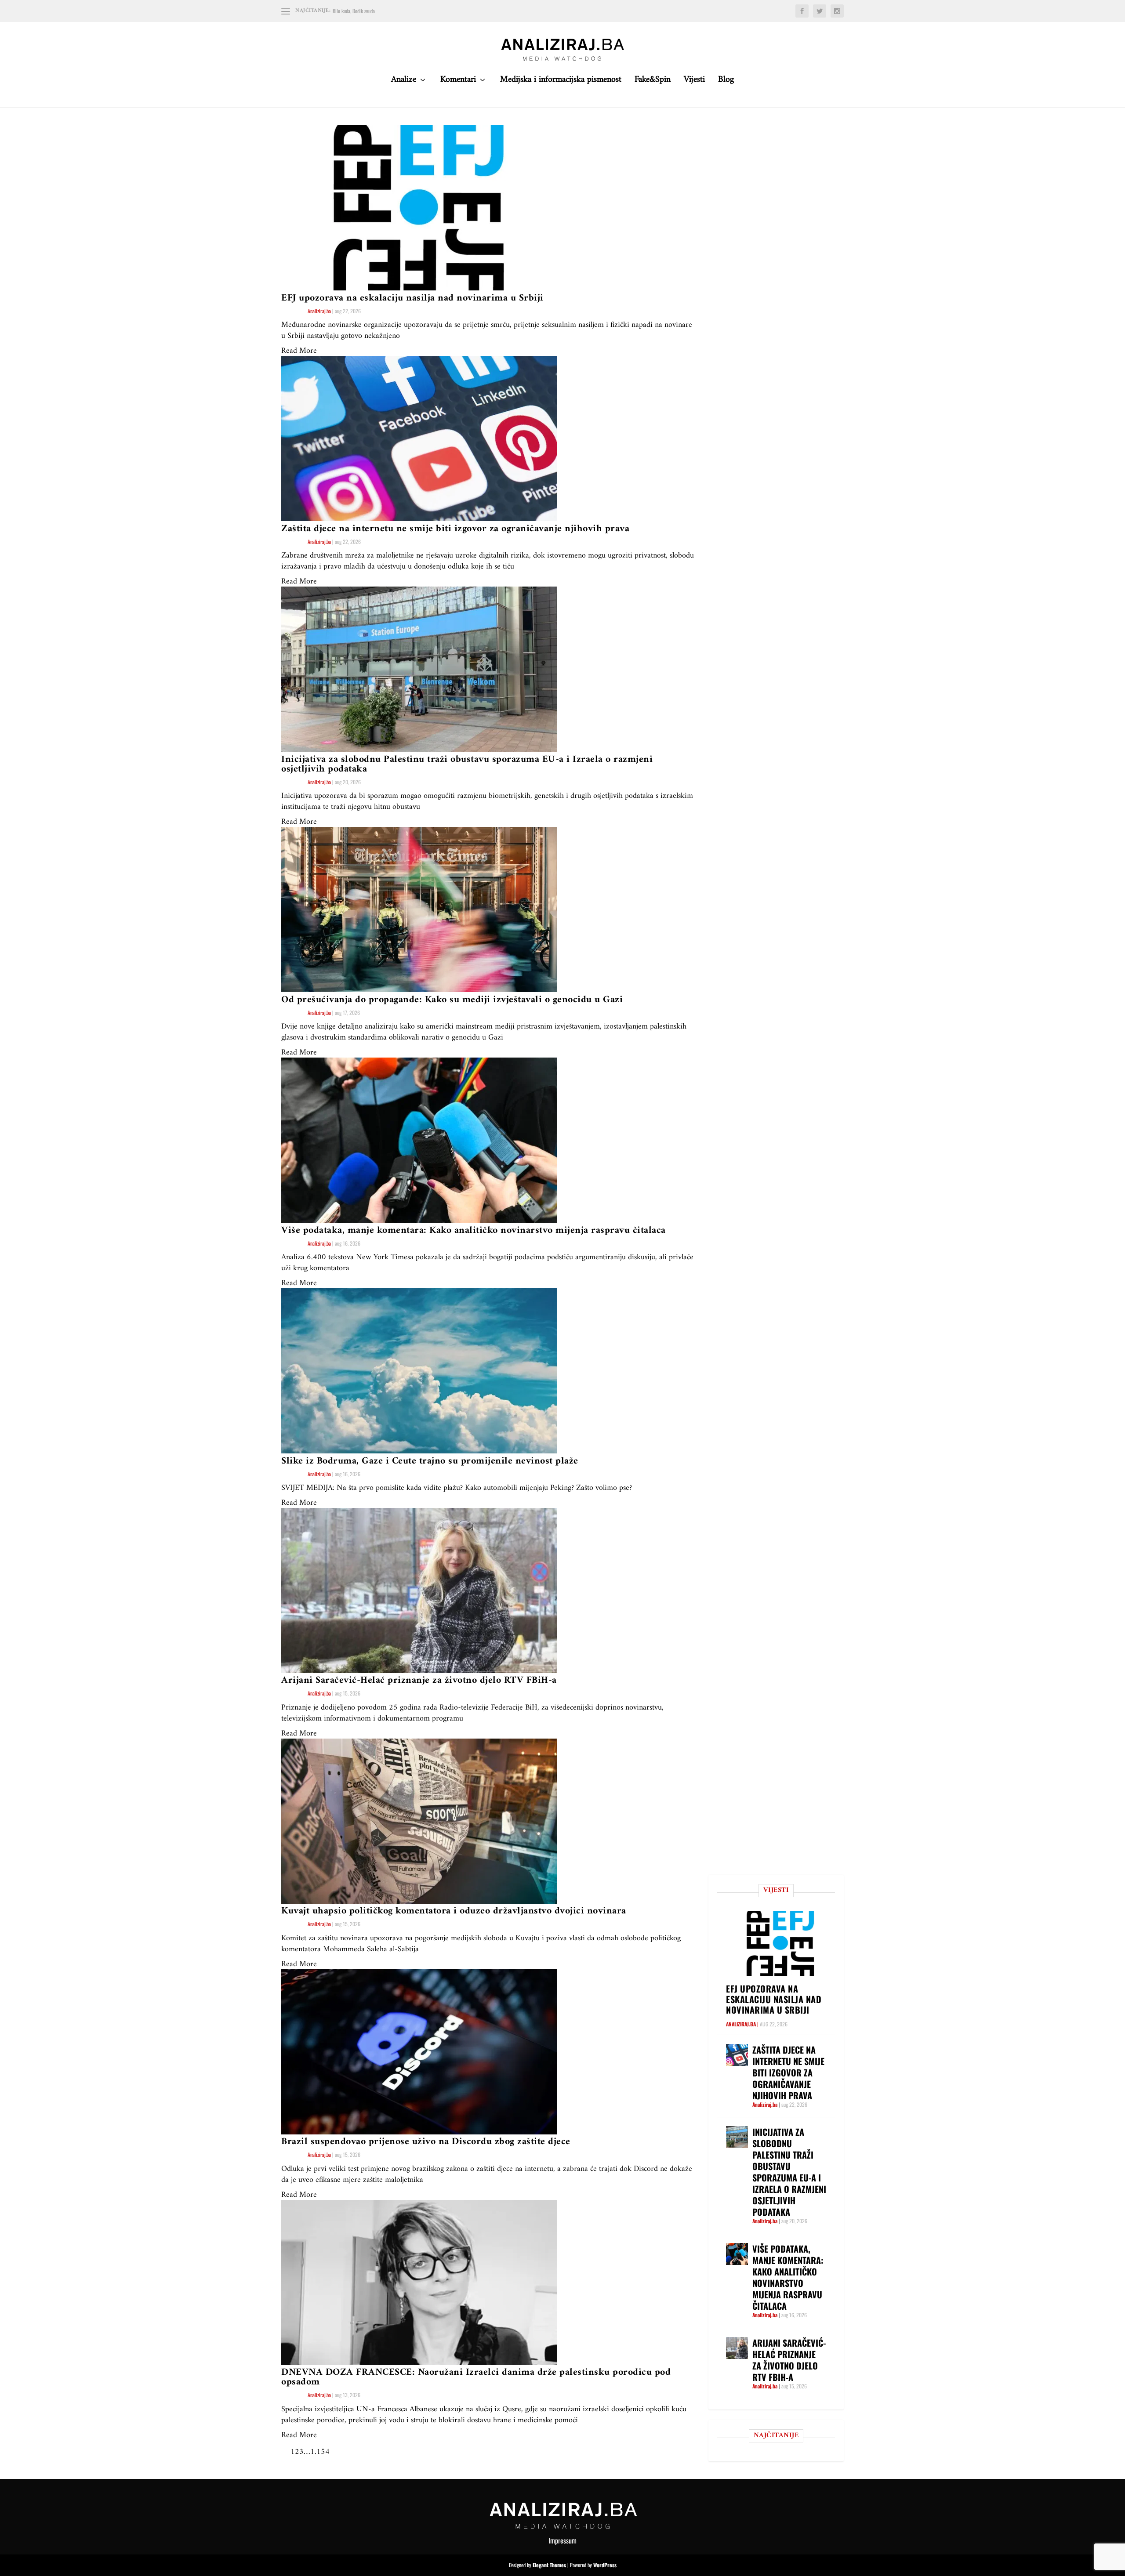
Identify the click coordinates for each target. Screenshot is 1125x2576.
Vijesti (694, 82)
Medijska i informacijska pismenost (561, 82)
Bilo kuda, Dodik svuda (354, 11)
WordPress (605, 2565)
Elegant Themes (549, 2565)
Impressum (562, 2540)
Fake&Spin (653, 82)
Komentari (458, 82)
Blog (726, 82)
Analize (404, 82)
